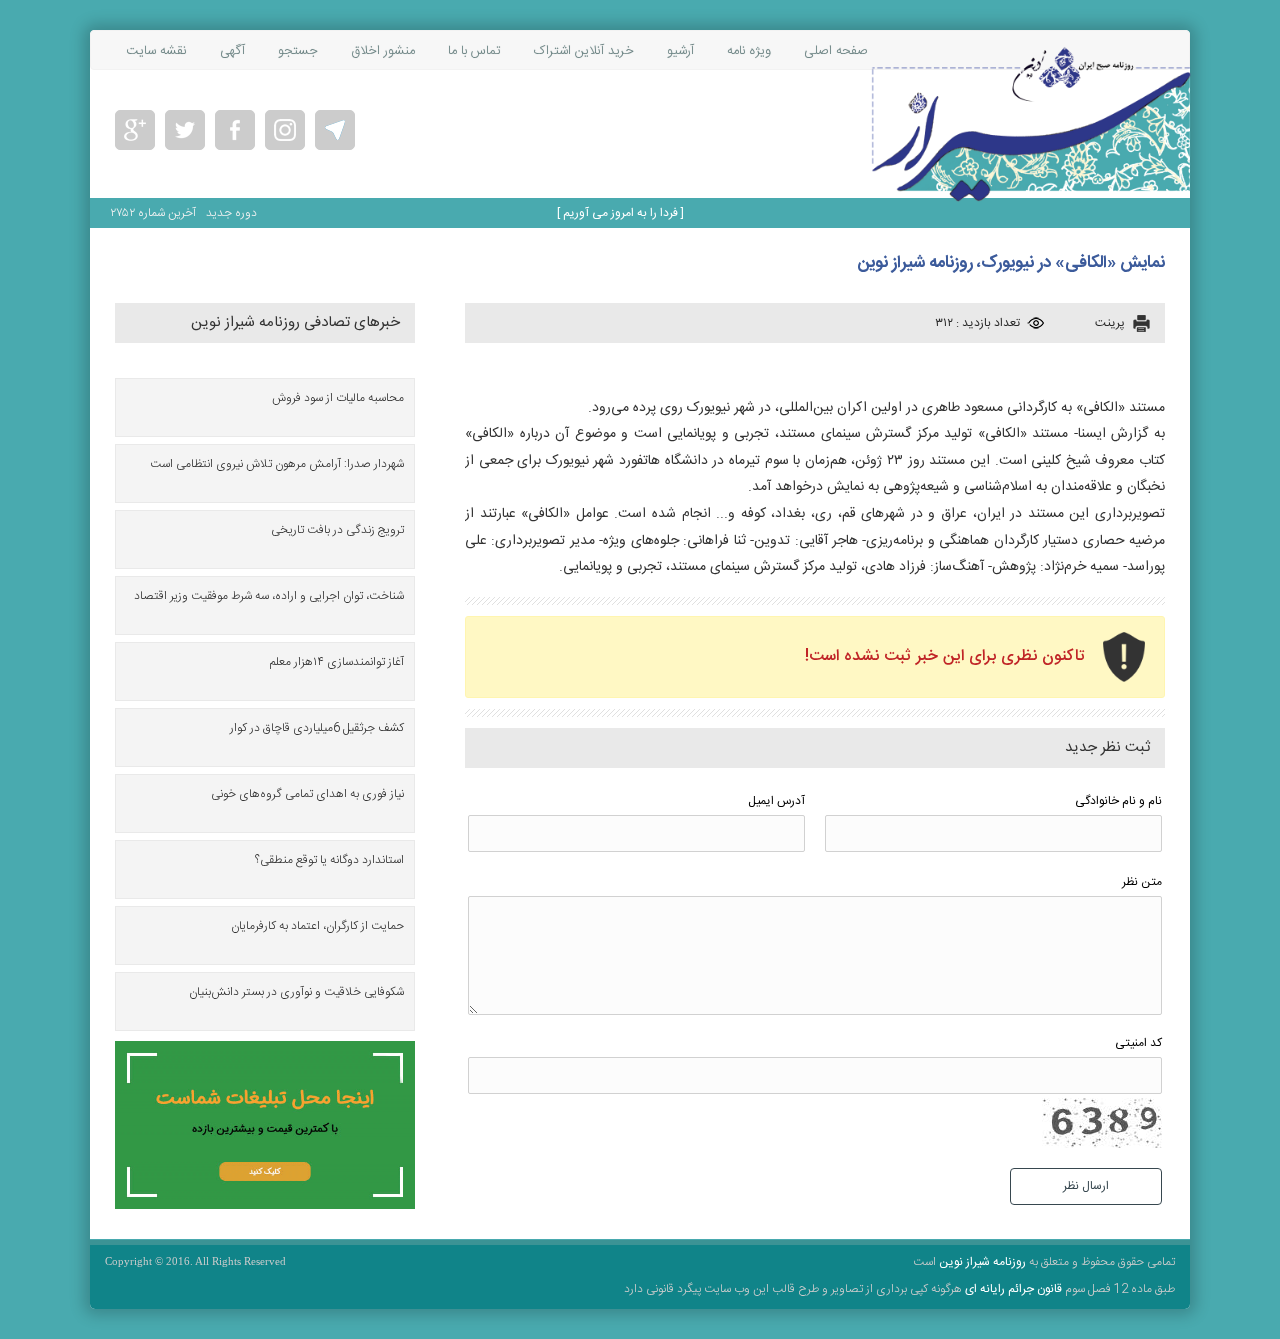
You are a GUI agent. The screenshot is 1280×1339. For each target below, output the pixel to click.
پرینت (1110, 323)
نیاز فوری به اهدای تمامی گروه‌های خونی (307, 794)
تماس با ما (474, 51)
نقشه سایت (156, 51)
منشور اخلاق (383, 51)
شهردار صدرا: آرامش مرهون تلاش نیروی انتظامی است (277, 464)
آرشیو (680, 51)
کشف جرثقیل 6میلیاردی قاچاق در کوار (317, 728)
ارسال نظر (1086, 1186)
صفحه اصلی (836, 51)
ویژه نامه (749, 51)
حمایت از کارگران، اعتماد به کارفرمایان (317, 926)
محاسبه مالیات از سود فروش (338, 398)
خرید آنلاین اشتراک (584, 51)
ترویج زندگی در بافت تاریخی (337, 530)
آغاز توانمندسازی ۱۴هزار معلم (337, 662)
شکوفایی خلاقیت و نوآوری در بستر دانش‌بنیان (296, 992)
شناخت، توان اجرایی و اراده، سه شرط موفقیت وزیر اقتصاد (269, 596)
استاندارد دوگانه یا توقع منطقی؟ (329, 860)
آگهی (232, 51)
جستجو (298, 51)
